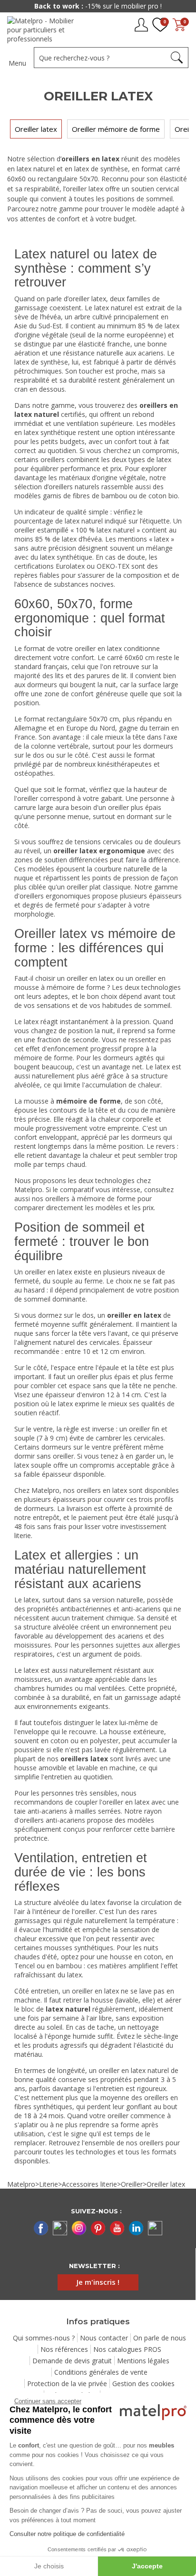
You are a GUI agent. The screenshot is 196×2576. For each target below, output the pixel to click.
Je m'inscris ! (98, 2282)
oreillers (152, 2143)
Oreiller (132, 2184)
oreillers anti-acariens (52, 1820)
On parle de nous (160, 2338)
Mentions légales (143, 2361)
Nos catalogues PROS (127, 2349)
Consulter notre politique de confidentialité (67, 2534)
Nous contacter (104, 2338)
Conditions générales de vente (101, 2372)
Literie (49, 2184)
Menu (17, 63)
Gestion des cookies (143, 2384)
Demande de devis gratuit (72, 2361)
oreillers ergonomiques (55, 896)
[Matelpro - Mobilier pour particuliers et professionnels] (46, 30)
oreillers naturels (74, 487)
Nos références (64, 2349)
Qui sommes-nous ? (44, 2338)
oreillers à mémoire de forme (90, 1199)
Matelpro (21, 2184)
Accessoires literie (89, 2184)
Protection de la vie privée (67, 2384)
